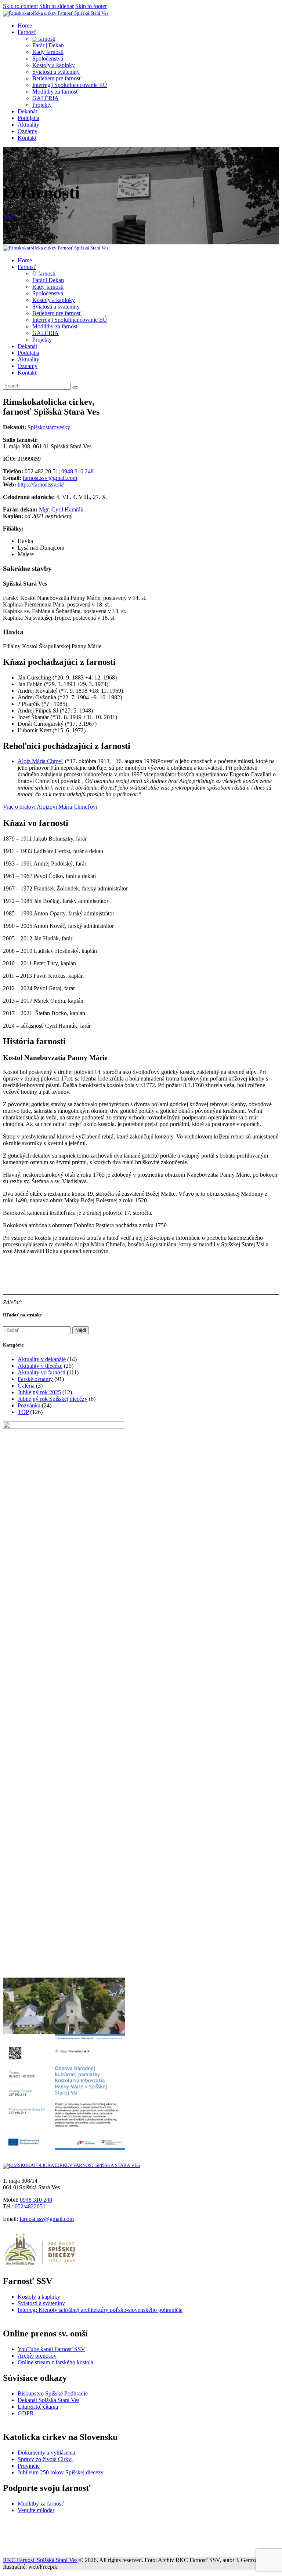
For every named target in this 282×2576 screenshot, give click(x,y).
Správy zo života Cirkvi (45, 2459)
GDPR (26, 2413)
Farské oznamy (35, 1379)
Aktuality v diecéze (40, 1366)
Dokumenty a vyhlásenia (46, 2453)
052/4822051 (30, 2206)
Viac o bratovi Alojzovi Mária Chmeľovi (50, 807)
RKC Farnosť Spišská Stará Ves (40, 2560)
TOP (23, 1412)
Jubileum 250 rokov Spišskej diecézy (61, 2472)
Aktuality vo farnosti (41, 1372)
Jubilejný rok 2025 (39, 1392)
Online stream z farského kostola (55, 2362)
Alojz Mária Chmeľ (41, 761)
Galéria (26, 1386)
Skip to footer (91, 6)
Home (10, 217)
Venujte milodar (36, 2510)
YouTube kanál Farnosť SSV (51, 2349)
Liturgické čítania (38, 2407)
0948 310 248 (77, 471)
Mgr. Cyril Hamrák (61, 509)
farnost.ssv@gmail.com (50, 478)
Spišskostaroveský (49, 427)
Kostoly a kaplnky (39, 2297)
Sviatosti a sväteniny (41, 2303)
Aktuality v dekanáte (42, 1359)
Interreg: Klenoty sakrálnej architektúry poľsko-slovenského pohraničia (100, 2310)
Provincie (29, 2466)
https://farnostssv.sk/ (41, 484)
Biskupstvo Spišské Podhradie (53, 2393)
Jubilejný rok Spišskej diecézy (53, 1399)
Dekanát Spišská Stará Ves (48, 2400)
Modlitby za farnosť (41, 2504)
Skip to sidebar (57, 6)
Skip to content (20, 6)
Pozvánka (29, 1405)
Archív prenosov (37, 2356)
